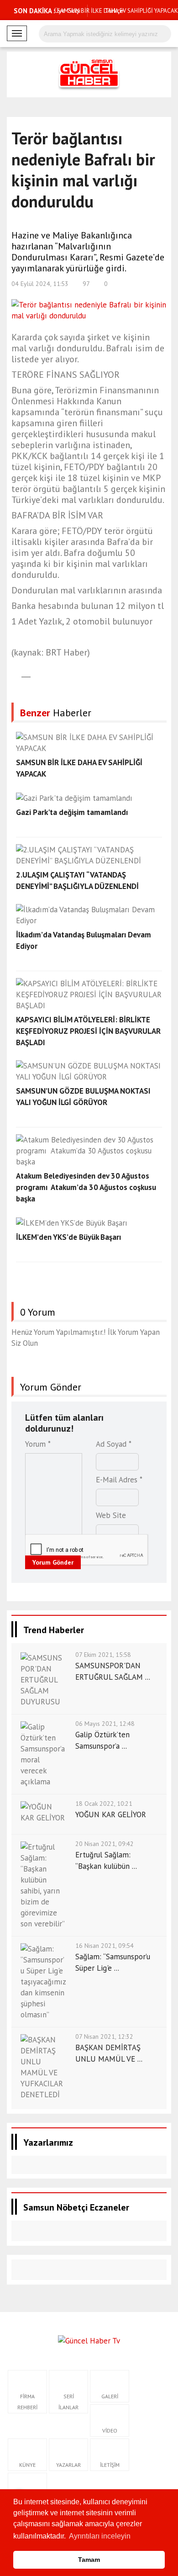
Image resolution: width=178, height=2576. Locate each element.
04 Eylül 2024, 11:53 (40, 284)
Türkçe (113, 11)
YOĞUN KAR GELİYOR (111, 1814)
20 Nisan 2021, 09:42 (105, 1844)
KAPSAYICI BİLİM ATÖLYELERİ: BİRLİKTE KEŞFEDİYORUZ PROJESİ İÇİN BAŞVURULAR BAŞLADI (88, 1031)
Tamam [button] (89, 2560)
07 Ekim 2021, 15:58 (103, 1655)
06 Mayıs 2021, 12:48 (105, 1724)
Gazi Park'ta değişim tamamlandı (72, 812)
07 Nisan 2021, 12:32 (104, 2036)
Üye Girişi (67, 11)
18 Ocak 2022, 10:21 (104, 1804)
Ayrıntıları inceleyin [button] (100, 2536)
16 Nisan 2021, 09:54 (105, 1946)
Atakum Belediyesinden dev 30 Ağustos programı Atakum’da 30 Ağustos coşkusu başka (86, 1187)
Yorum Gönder (53, 1562)
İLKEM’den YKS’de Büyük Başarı (68, 1237)
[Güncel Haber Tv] (89, 2340)
